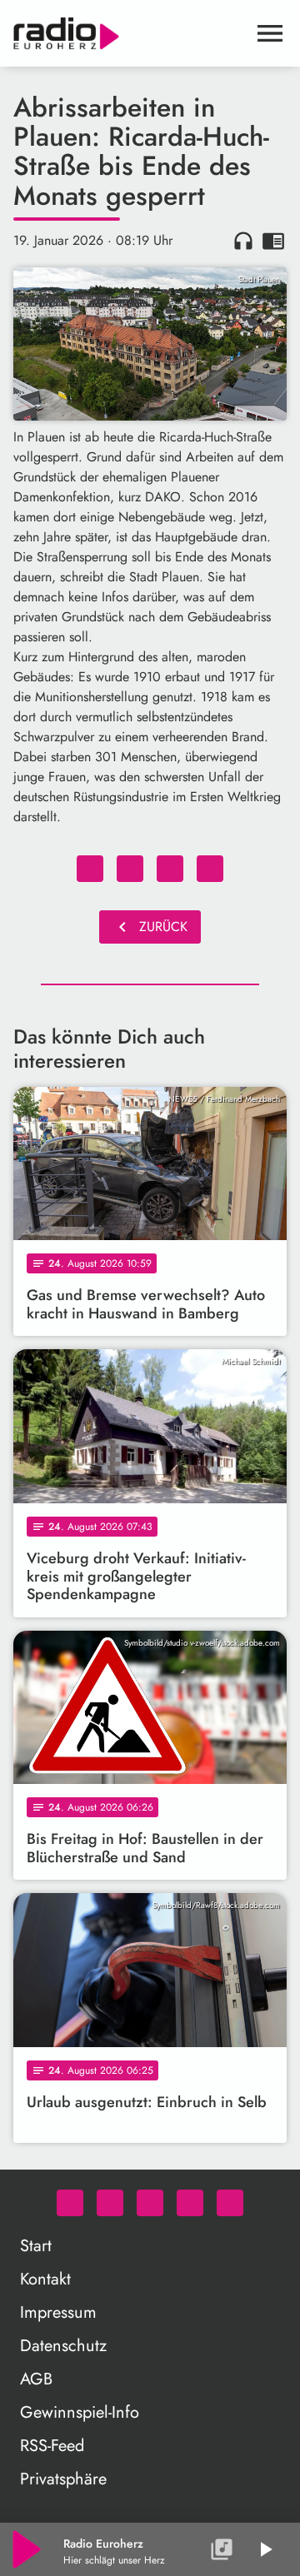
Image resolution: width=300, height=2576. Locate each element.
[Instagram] (150, 2203)
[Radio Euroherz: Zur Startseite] (130, 33)
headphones (243, 241)
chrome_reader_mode (273, 241)
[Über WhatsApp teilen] (170, 869)
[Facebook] (110, 2203)
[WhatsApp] (70, 2203)
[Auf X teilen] (130, 869)
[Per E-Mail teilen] (210, 869)
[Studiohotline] (230, 2203)
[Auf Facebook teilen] (90, 869)
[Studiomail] (190, 2203)
